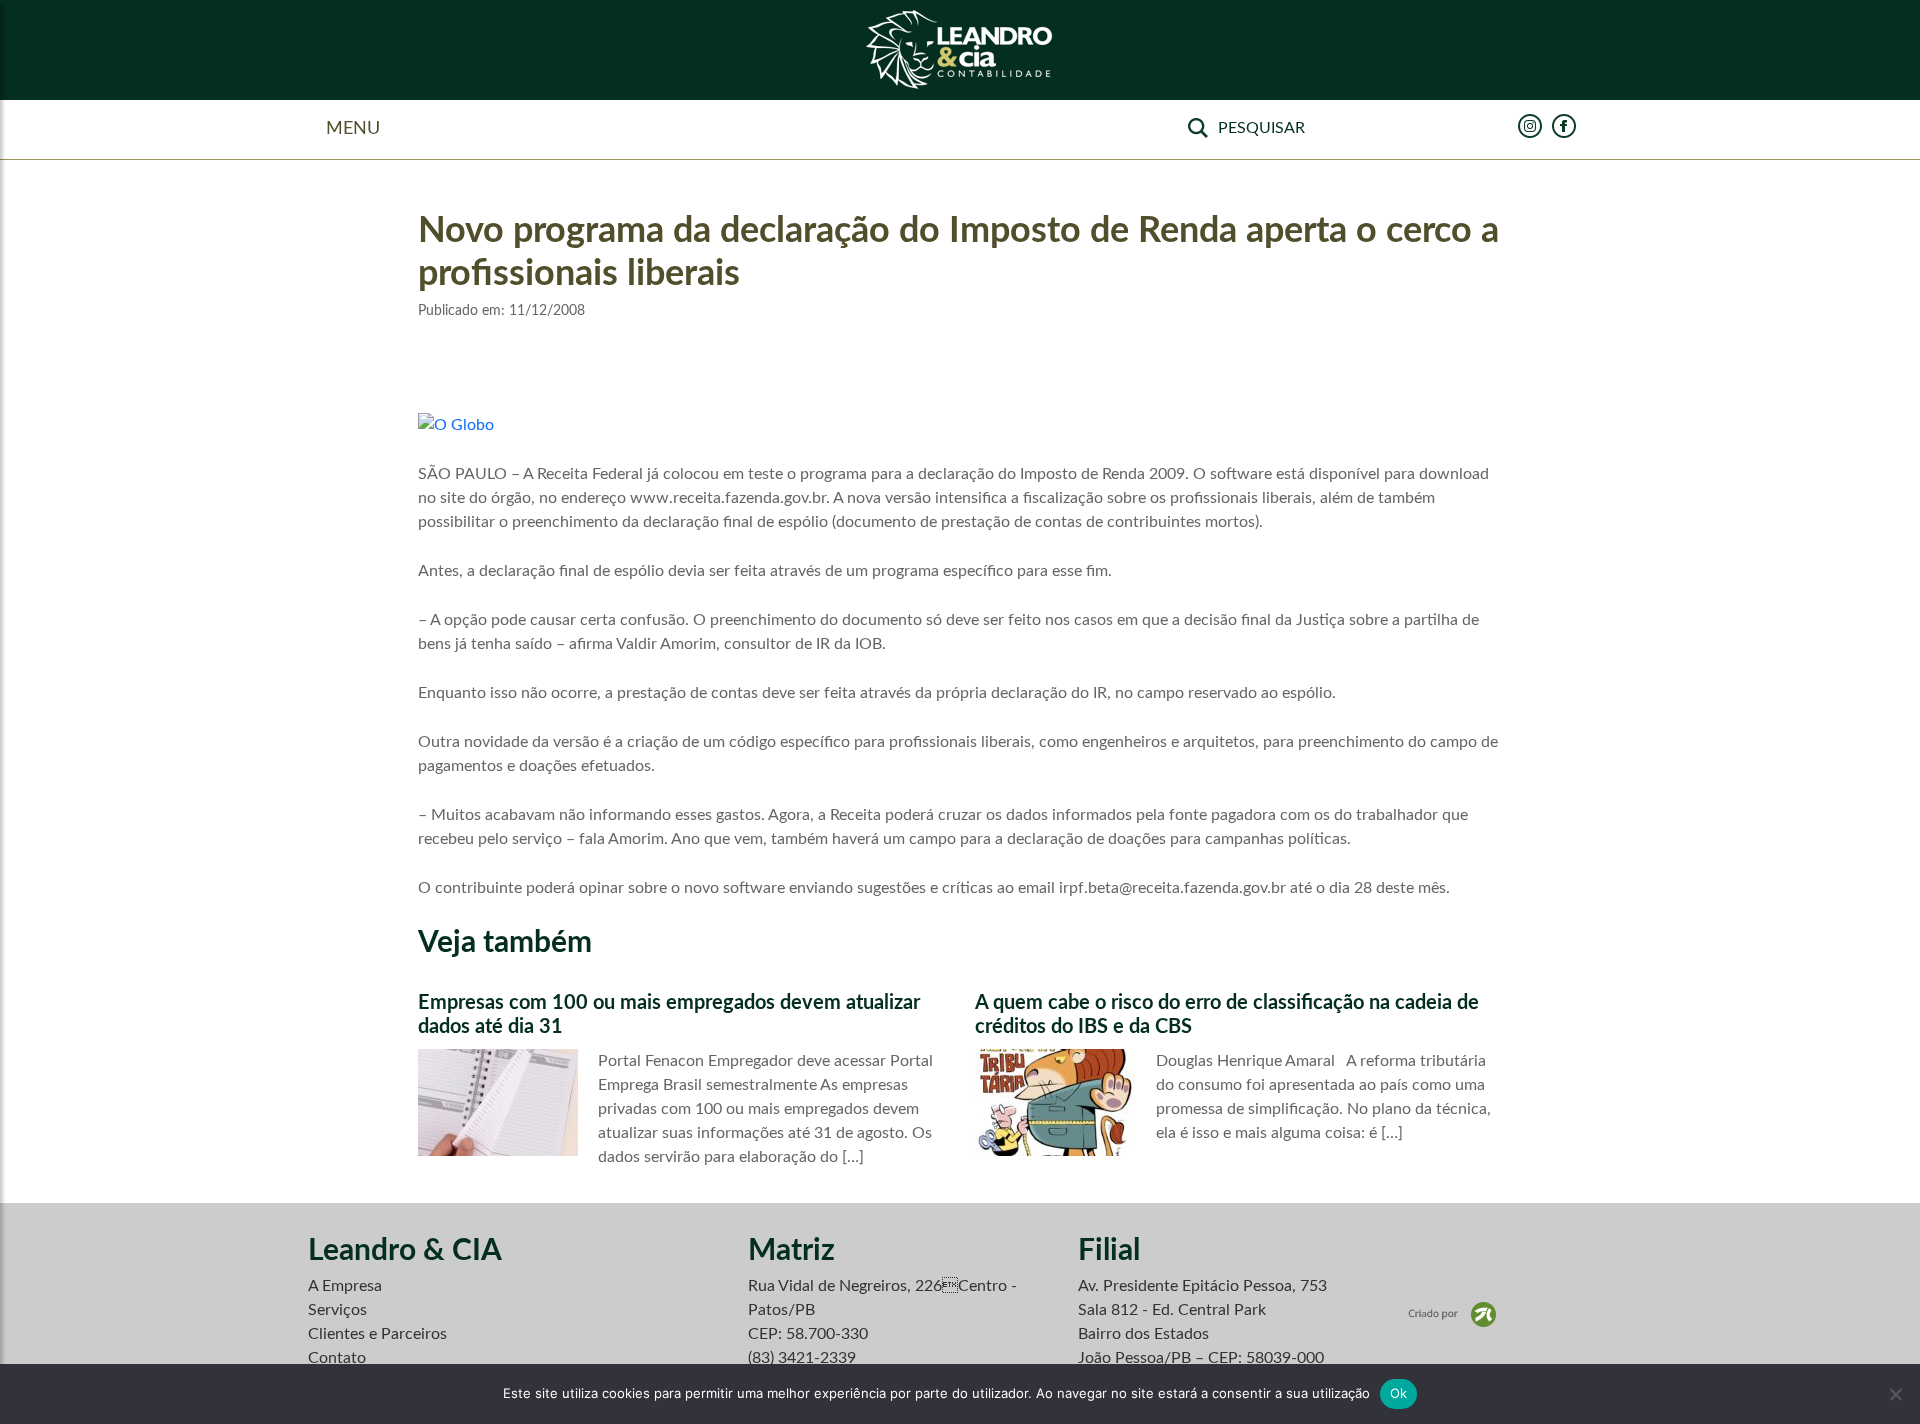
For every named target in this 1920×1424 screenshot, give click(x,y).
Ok (1399, 1393)
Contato (337, 1358)
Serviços (337, 1310)
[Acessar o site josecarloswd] (1452, 1313)
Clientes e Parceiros (377, 1334)
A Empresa (345, 1286)
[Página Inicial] (960, 50)
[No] (1895, 1394)
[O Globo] (456, 424)
